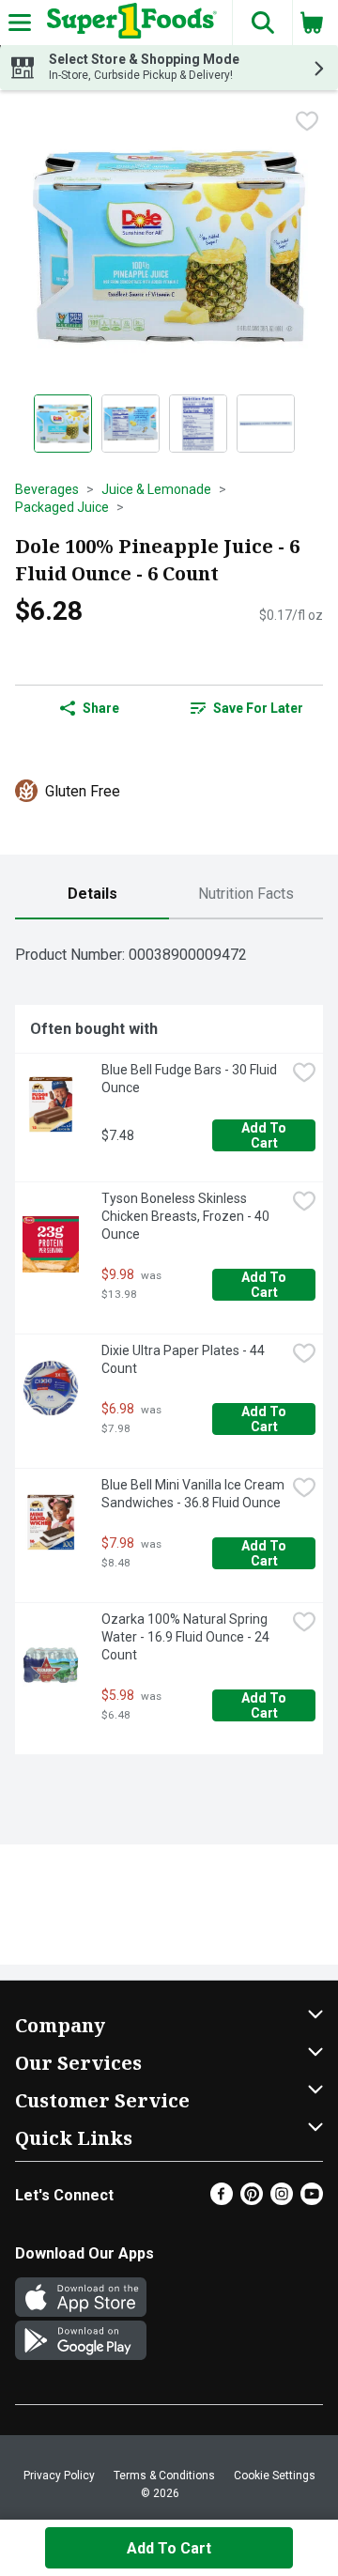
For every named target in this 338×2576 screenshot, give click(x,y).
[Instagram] (282, 2200)
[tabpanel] (169, 1344)
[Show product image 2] (131, 424)
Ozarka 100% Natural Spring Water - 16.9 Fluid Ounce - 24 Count (187, 1637)
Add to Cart (265, 1135)
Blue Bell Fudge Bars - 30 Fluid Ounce (191, 1079)
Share (101, 708)
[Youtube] (312, 2200)
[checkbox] (307, 121)
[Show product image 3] (198, 424)
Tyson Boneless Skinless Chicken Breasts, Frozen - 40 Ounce (187, 1216)
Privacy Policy (59, 2476)
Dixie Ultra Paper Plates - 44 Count (184, 1359)
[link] (247, 708)
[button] (262, 23)
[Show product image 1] (63, 424)
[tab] (92, 895)
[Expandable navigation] (20, 23)
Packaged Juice (62, 507)
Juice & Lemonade (156, 489)
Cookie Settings (275, 2476)
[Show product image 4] (266, 424)
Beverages (47, 489)
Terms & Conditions (164, 2476)
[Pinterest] (252, 2200)
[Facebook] (222, 2200)
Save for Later (258, 708)
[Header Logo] (128, 23)
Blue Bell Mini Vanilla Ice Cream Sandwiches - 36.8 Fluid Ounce (193, 1494)
